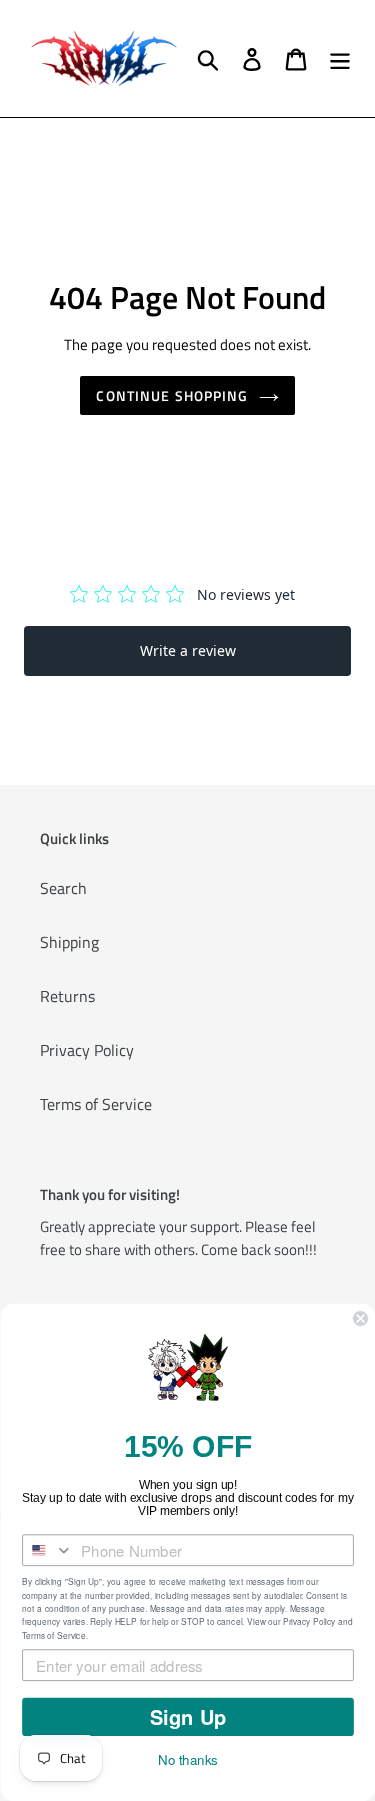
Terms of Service (96, 1104)
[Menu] (340, 59)
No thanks (188, 1759)
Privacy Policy (87, 1050)
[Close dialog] (360, 1318)
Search (63, 888)
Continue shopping (172, 395)
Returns (67, 996)
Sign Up (187, 1717)
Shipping (69, 942)
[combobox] (48, 1550)
